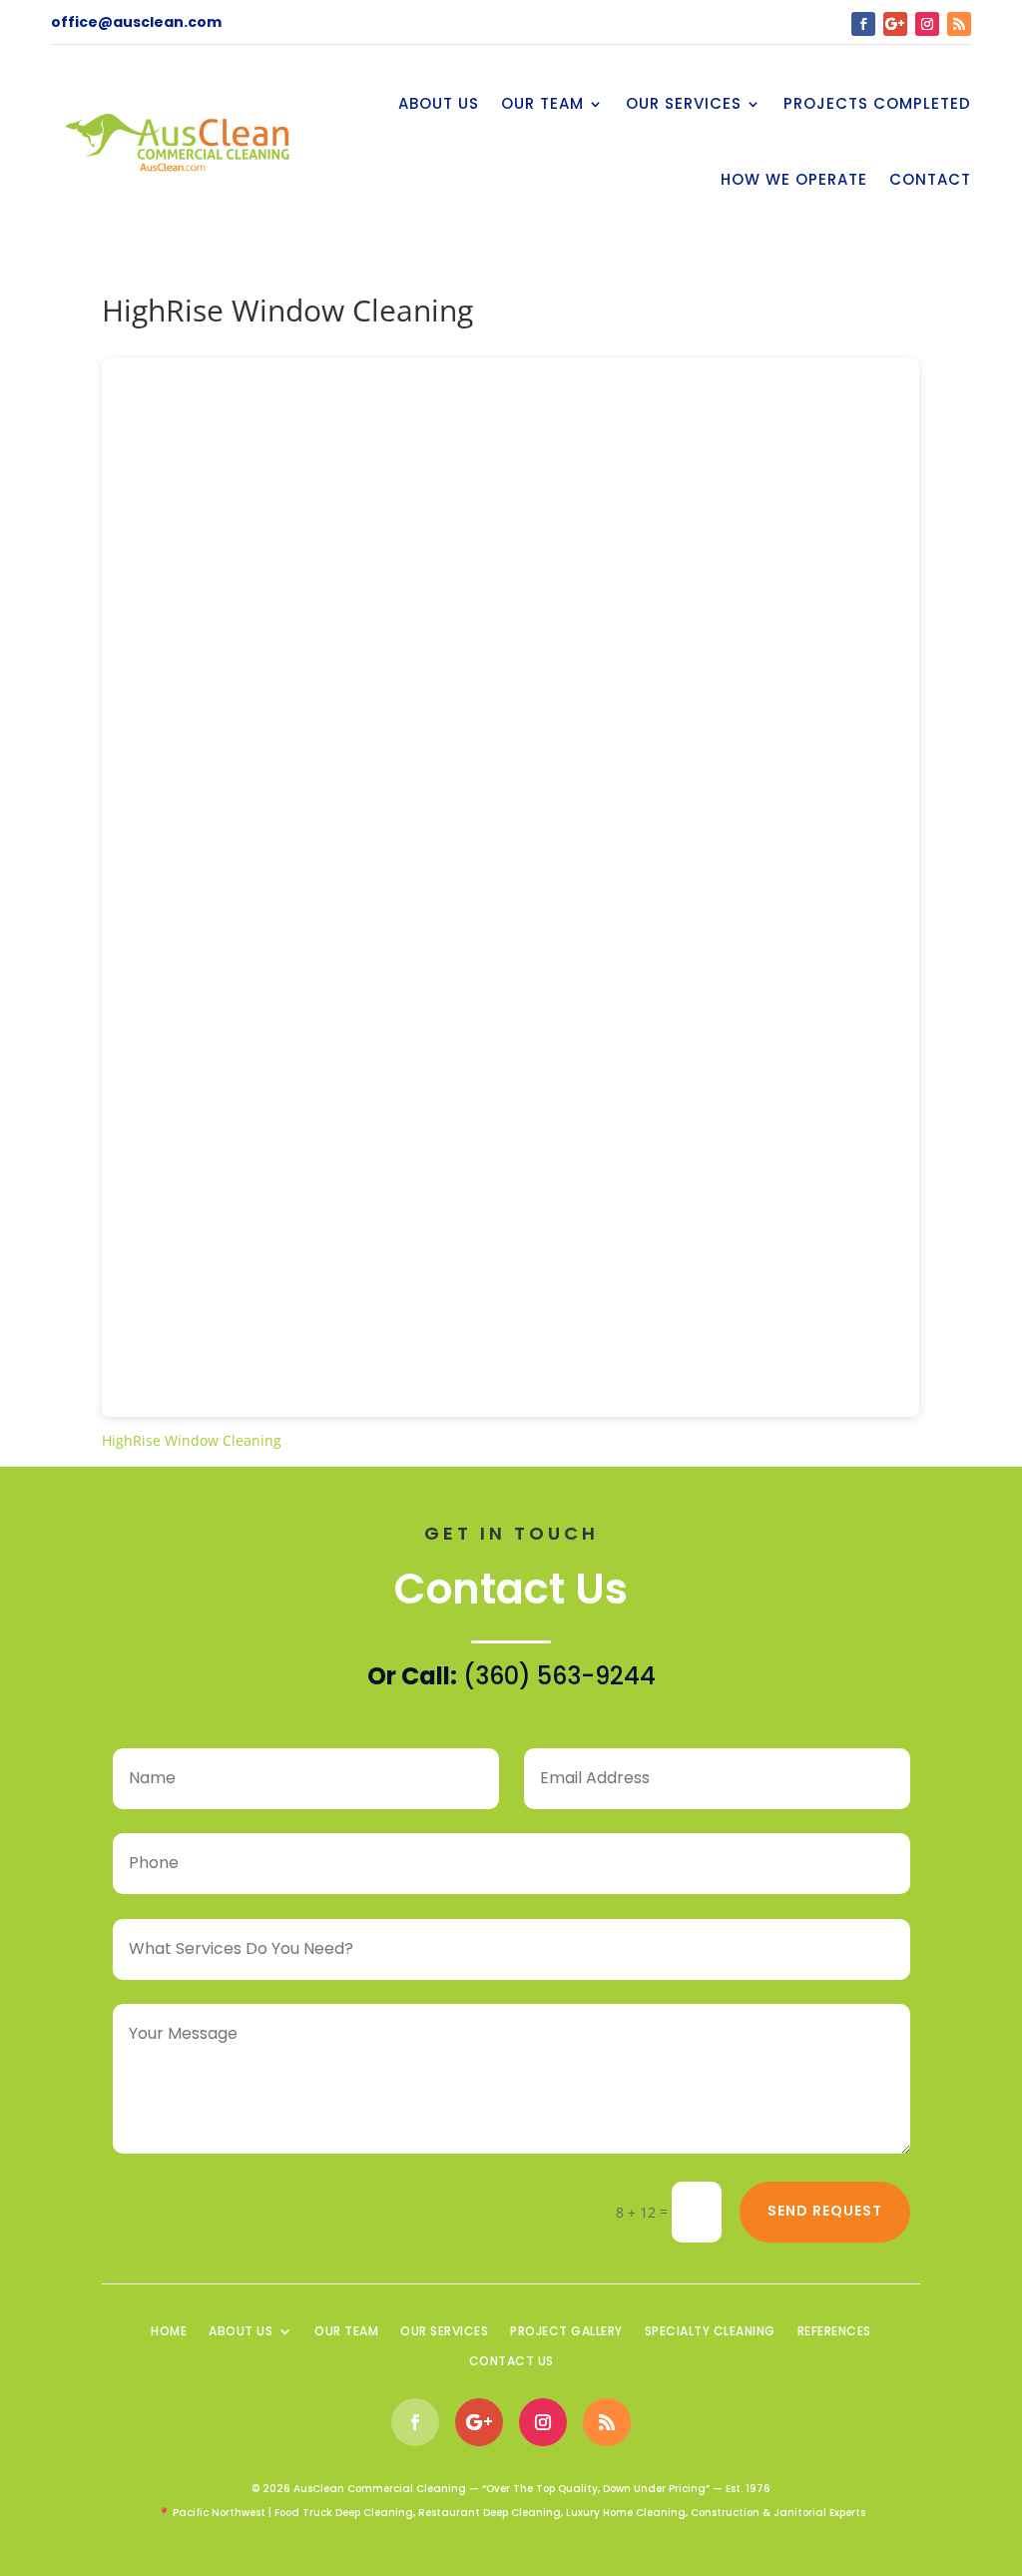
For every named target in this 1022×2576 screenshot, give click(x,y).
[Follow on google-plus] (895, 24)
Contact (930, 179)
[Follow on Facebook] (863, 24)
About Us (439, 103)
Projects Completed (877, 103)
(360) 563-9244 (559, 1676)
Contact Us (511, 2362)
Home (169, 2332)
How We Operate (794, 179)
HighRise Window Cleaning (192, 1440)
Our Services (684, 103)
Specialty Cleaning (710, 2332)
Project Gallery (566, 2332)
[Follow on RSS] (959, 24)
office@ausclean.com (136, 22)
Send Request (825, 2211)
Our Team (542, 103)
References (834, 2332)
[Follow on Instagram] (927, 24)
